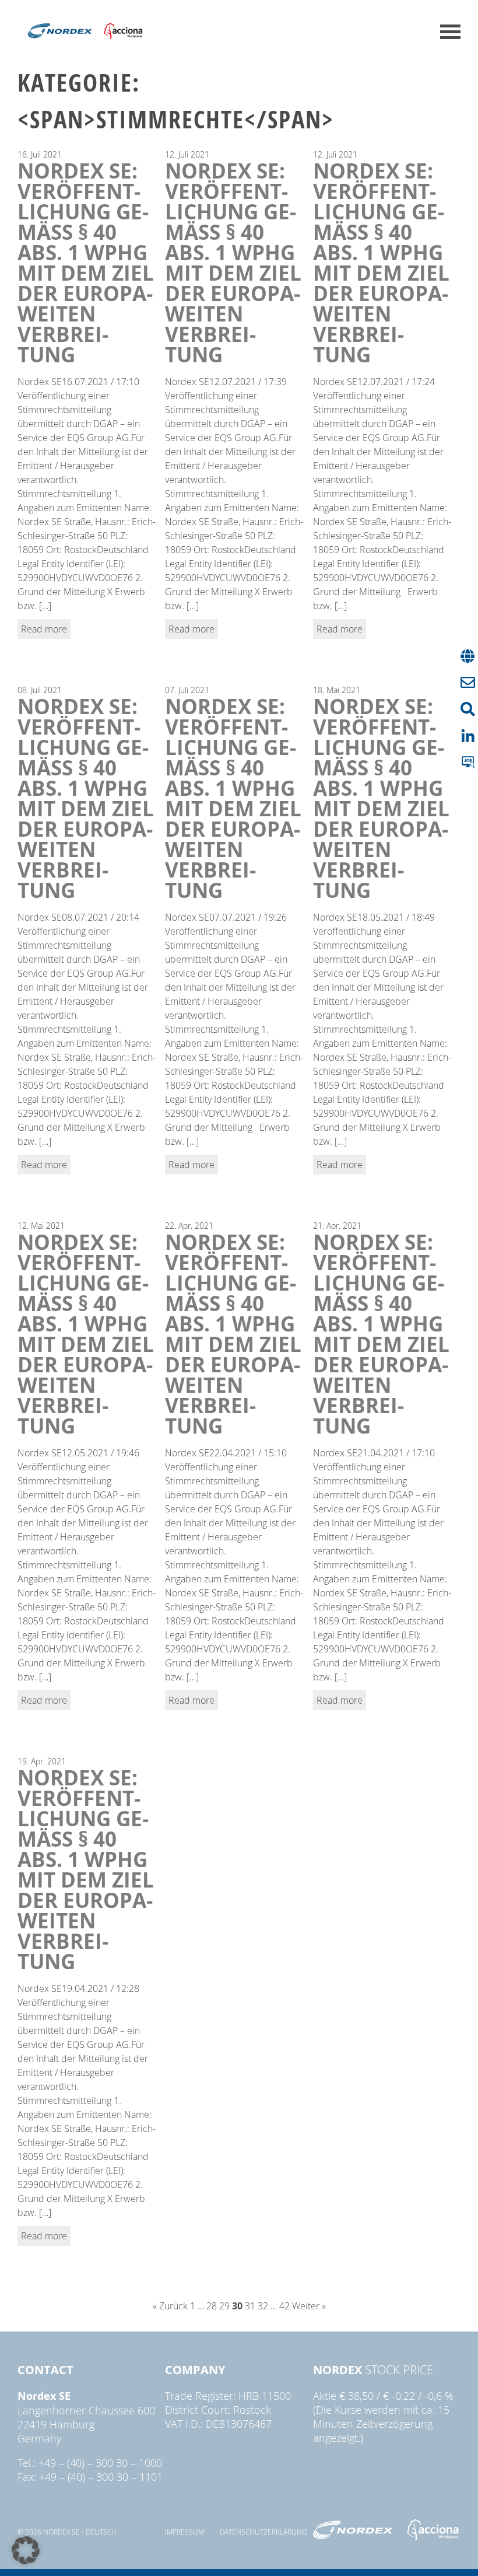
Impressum (184, 2532)
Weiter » (309, 2306)
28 (212, 2306)
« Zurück (170, 2306)
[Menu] (450, 32)
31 (250, 2306)
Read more (44, 629)
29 (224, 2306)
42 (284, 2306)
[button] (26, 2550)
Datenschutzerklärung (263, 2532)
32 (263, 2306)
